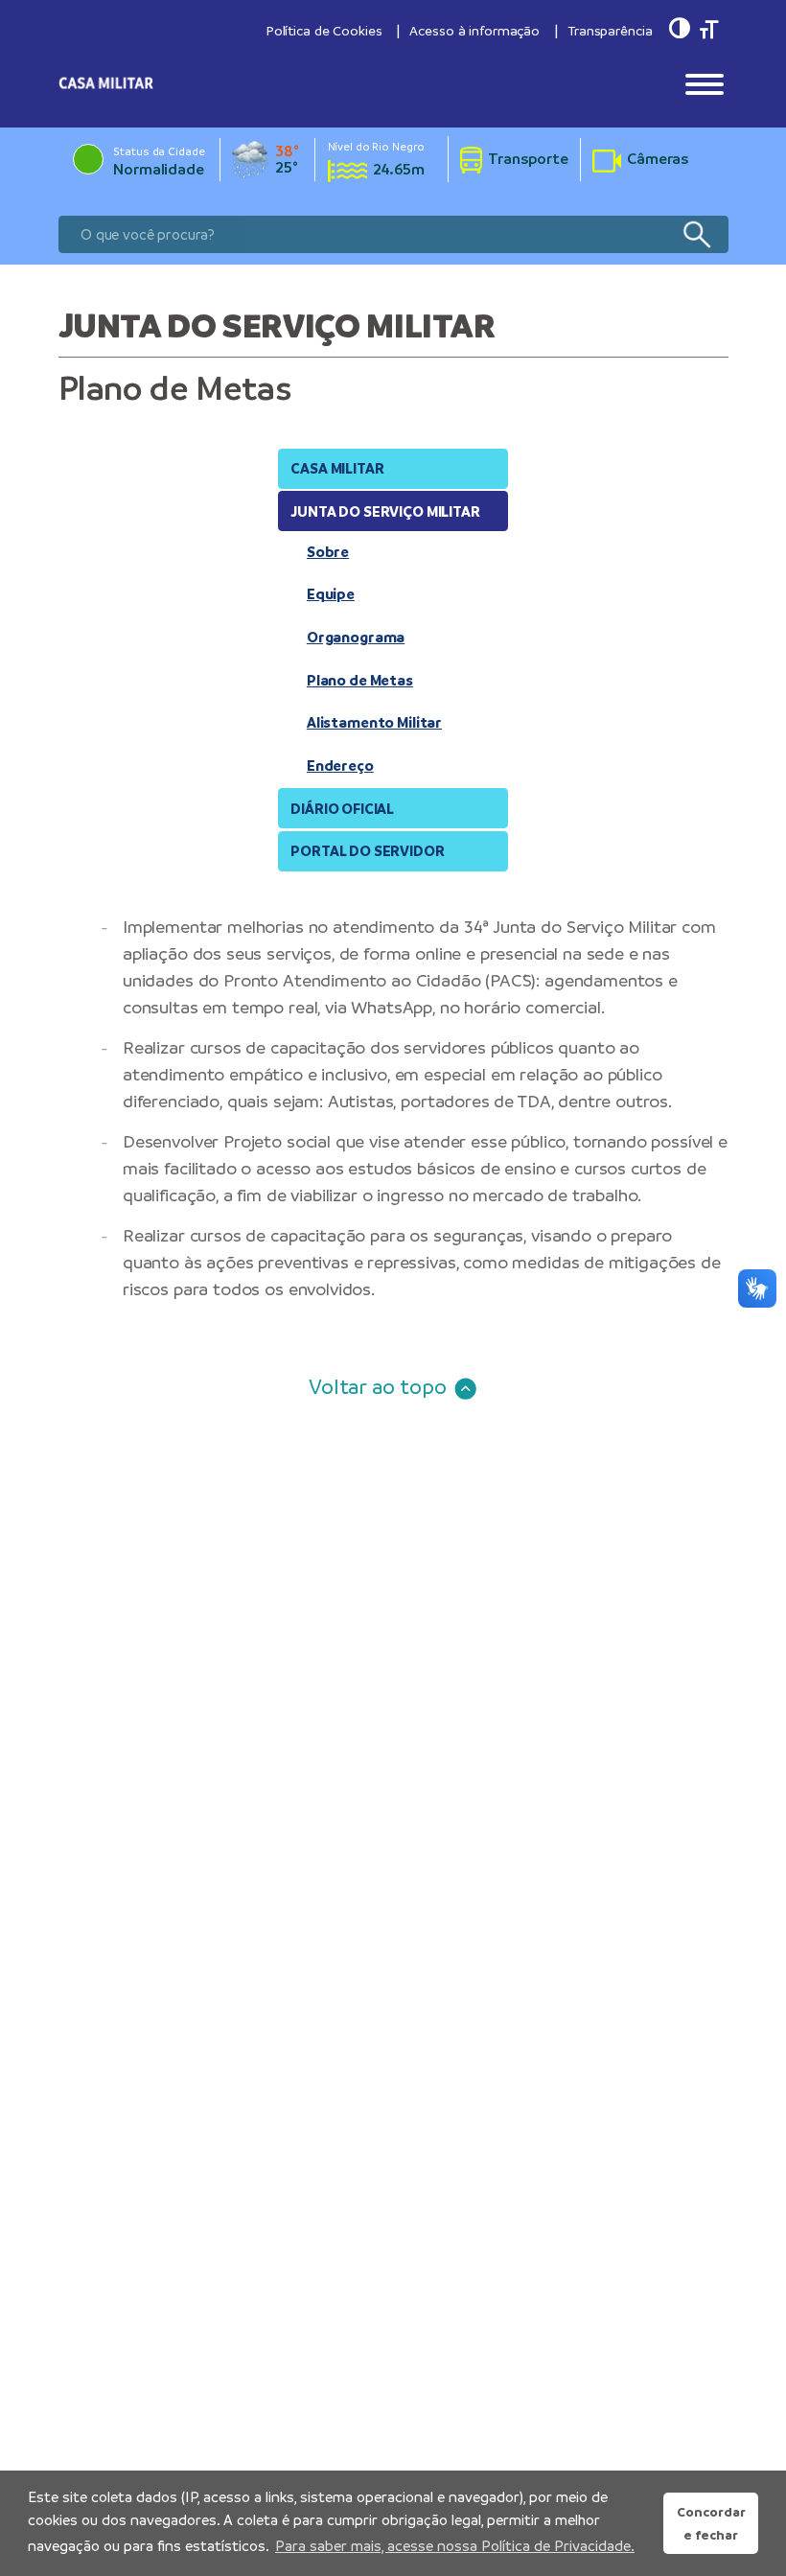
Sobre (328, 552)
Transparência (610, 31)
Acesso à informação (474, 31)
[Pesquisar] (696, 234)
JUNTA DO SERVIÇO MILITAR (385, 511)
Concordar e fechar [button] (711, 2523)
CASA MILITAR (337, 468)
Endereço (340, 766)
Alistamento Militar (374, 722)
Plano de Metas (360, 680)
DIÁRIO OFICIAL (342, 809)
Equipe (331, 594)
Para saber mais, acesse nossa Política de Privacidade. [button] (455, 2546)
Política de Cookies (324, 31)
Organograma (356, 637)
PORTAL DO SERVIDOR (367, 851)
